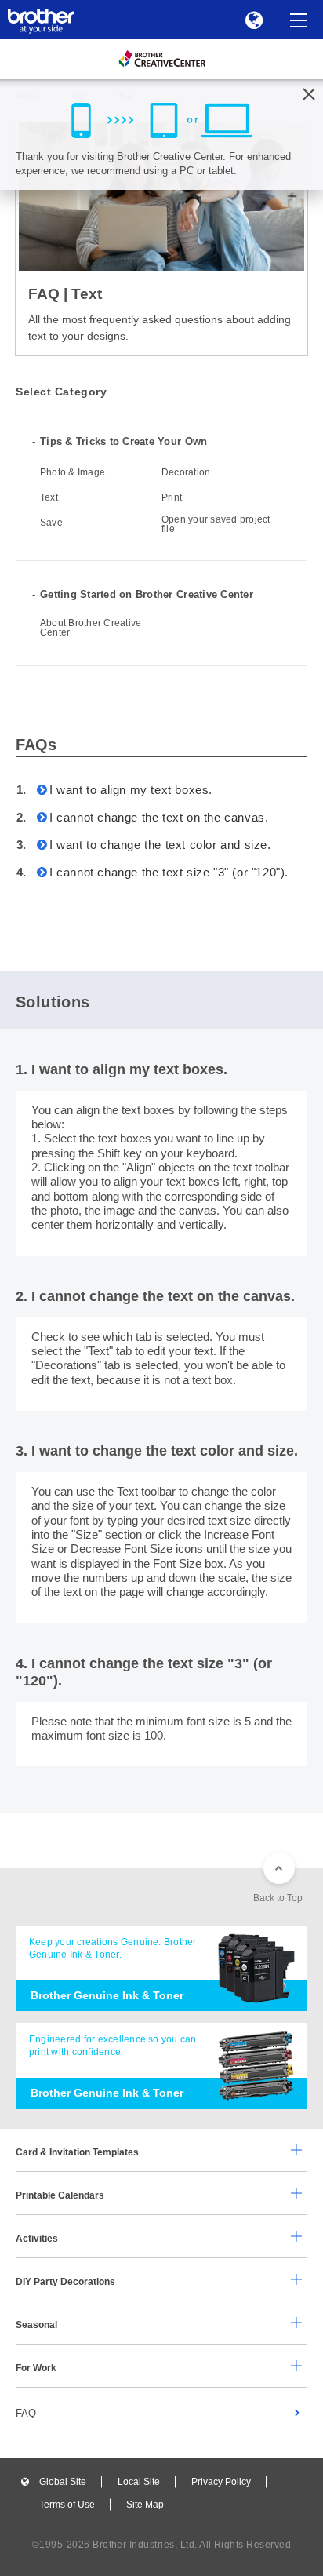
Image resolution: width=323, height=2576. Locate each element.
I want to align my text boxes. (131, 790)
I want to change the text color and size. (160, 845)
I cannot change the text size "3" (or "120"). (169, 872)
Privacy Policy (221, 2482)
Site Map (145, 2505)
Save (51, 523)
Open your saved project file (216, 524)
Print (172, 497)
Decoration (186, 472)
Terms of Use (67, 2505)
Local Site (139, 2482)
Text (49, 497)
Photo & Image (73, 472)
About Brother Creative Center (91, 628)
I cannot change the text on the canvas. (159, 817)
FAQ (26, 2413)
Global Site (63, 2482)
